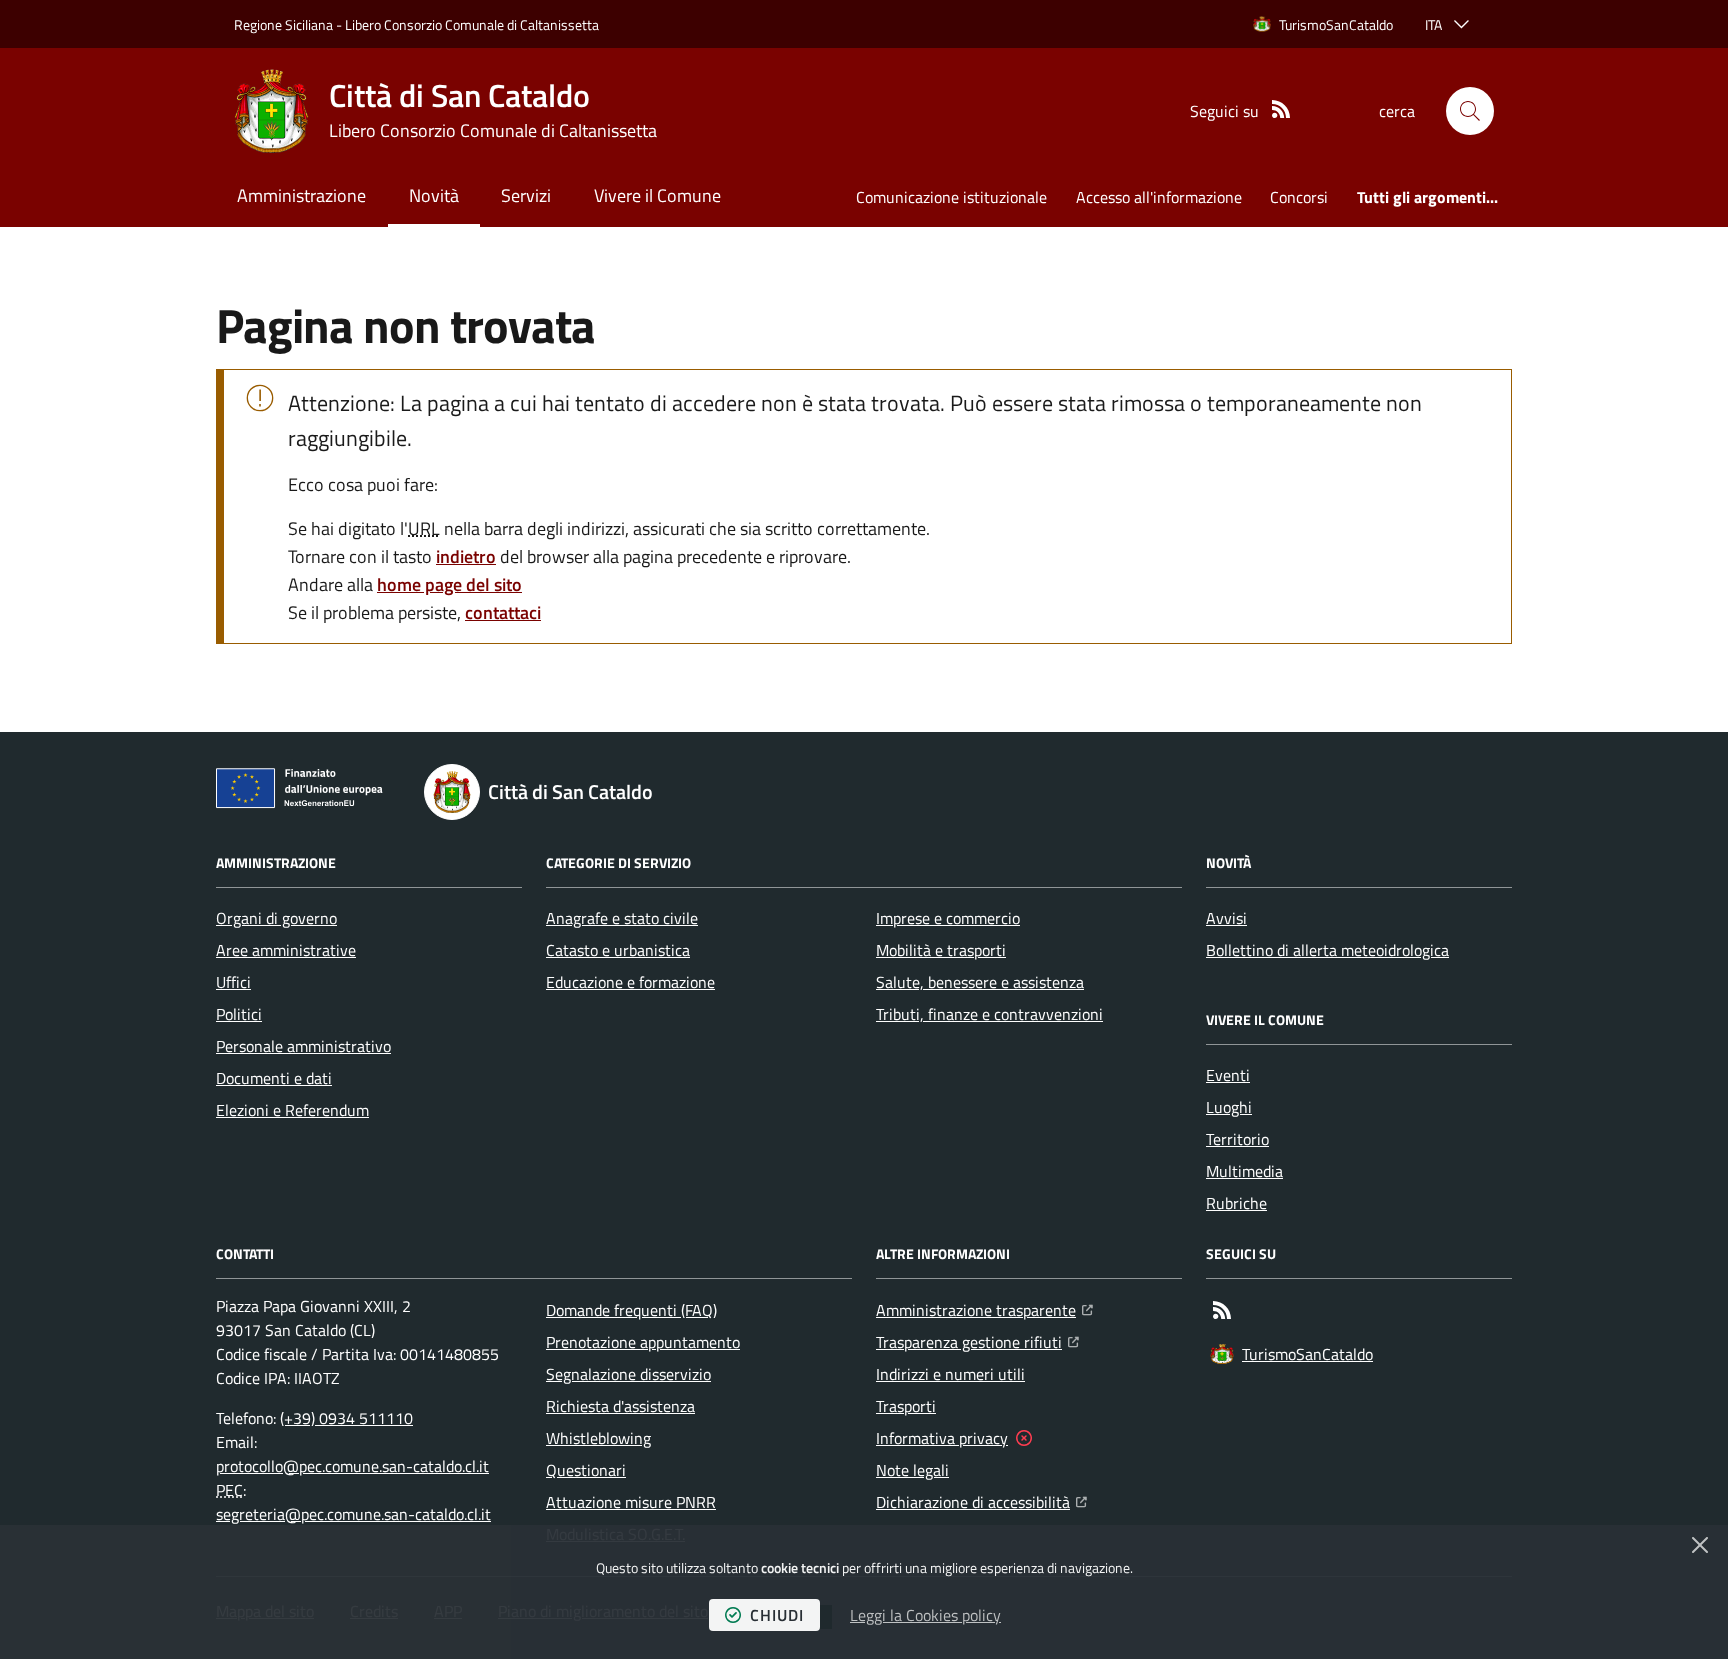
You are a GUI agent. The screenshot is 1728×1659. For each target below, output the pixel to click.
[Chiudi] (1700, 1545)
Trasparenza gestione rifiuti (977, 1341)
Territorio (1237, 1139)
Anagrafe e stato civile (622, 918)
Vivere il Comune (657, 195)
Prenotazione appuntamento (643, 1342)
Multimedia (1244, 1171)
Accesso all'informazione (1159, 197)
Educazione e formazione (630, 982)
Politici (239, 1014)
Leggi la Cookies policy (925, 1615)
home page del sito (449, 584)
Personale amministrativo (303, 1046)
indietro (466, 556)
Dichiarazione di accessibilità (981, 1501)
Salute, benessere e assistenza (980, 982)
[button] (1470, 111)
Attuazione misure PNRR (631, 1502)
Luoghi (1229, 1107)
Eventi (1228, 1075)
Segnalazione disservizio (628, 1374)
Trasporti (906, 1406)
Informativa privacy (942, 1438)
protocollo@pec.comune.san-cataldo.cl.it (352, 1466)
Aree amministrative (286, 950)
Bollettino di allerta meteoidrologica (1327, 950)
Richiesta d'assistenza (620, 1406)
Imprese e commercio (948, 918)
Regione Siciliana (283, 24)
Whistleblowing (598, 1438)
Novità (434, 195)
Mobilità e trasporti (941, 950)
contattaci (503, 612)
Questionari (586, 1470)
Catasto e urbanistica (618, 950)
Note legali (912, 1470)
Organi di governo (276, 918)
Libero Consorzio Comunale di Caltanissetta (472, 24)
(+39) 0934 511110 (346, 1418)
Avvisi (1226, 918)
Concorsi (1299, 197)
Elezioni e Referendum (292, 1110)
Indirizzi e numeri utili (950, 1374)
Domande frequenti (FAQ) (631, 1310)
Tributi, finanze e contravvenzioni (989, 1014)
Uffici (233, 982)
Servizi (526, 195)
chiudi (777, 1615)
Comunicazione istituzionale (951, 197)
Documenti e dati (274, 1078)
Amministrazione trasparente (984, 1309)
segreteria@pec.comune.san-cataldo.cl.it (353, 1514)
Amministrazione (301, 195)
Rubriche (1236, 1203)
